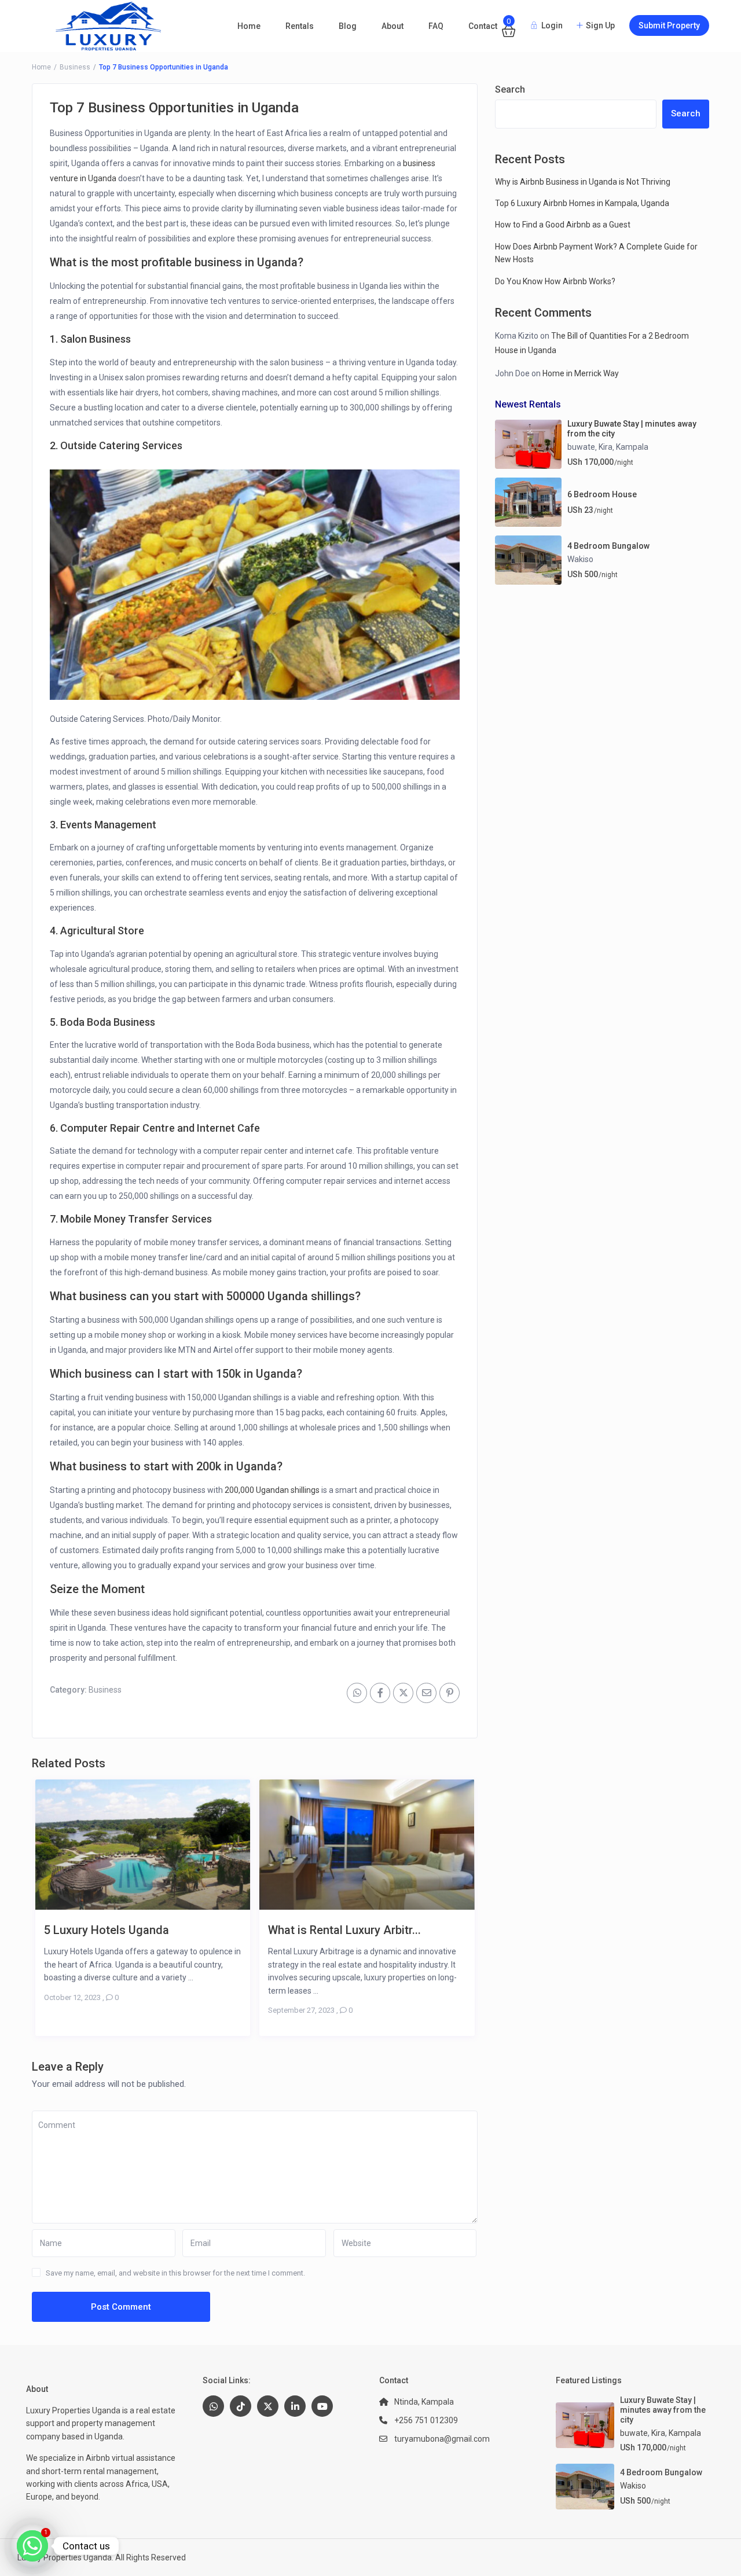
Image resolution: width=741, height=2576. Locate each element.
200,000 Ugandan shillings (272, 1490)
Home (249, 26)
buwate (581, 447)
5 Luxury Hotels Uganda (107, 1930)
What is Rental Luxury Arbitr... (344, 1930)
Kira (606, 447)
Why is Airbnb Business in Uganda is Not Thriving (583, 182)
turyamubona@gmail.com (442, 2439)
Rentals (300, 26)
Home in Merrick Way (581, 373)
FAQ (436, 26)
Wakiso (580, 559)
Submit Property (669, 25)
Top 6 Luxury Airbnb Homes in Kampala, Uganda (582, 203)
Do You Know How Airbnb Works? (555, 281)
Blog (348, 26)
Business (75, 67)
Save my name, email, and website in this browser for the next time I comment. (175, 2273)
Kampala (632, 447)
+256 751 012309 (426, 2420)
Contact (483, 26)
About (392, 26)
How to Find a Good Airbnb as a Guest (563, 225)
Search (510, 89)
